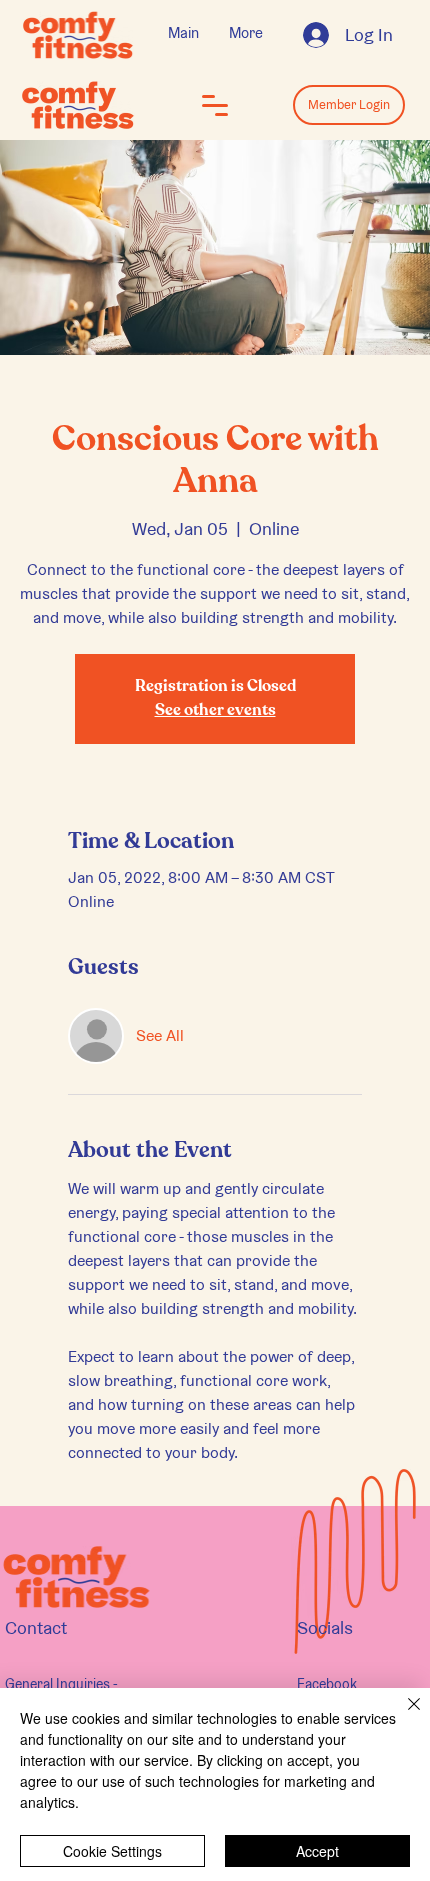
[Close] (402, 1716)
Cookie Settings (112, 1851)
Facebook (327, 1684)
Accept (317, 1851)
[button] (215, 105)
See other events (215, 711)
